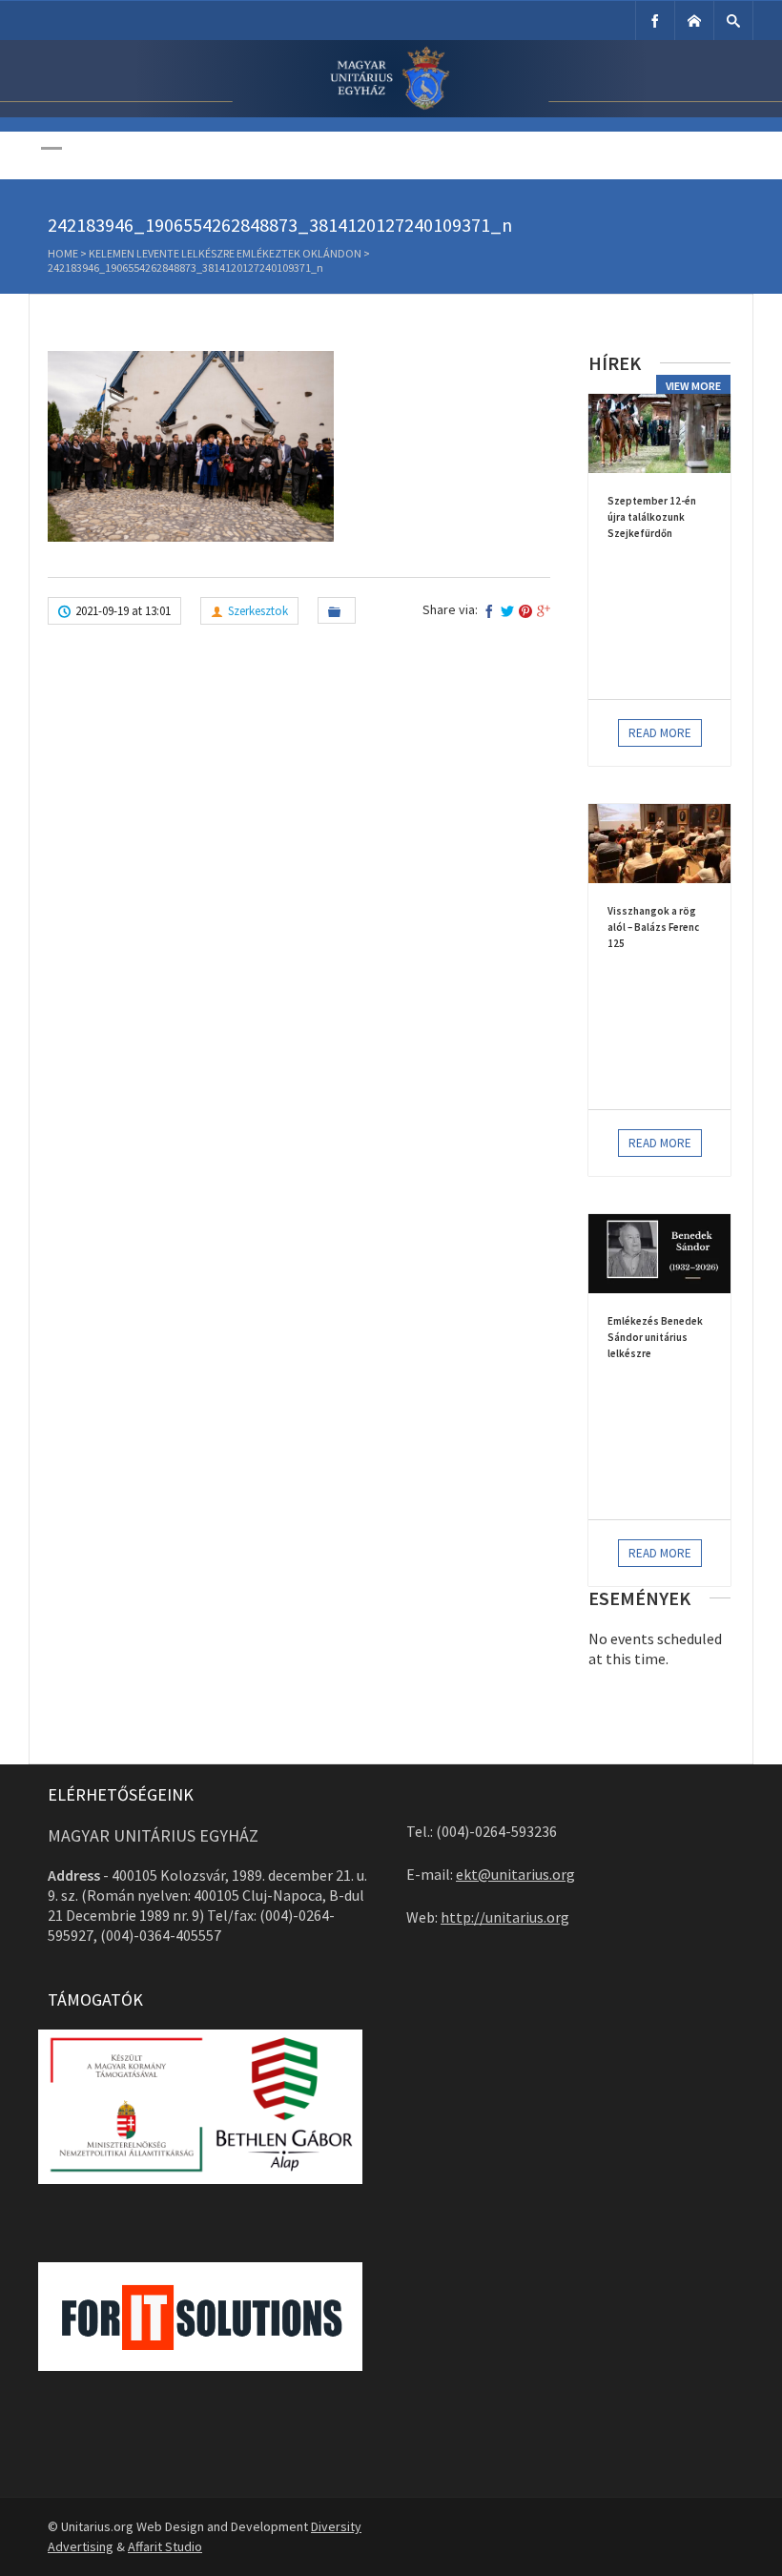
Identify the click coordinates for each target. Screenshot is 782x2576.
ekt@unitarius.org (515, 1874)
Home (63, 253)
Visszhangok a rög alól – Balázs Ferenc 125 (653, 927)
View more (693, 386)
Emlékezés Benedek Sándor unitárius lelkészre (655, 1337)
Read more (660, 733)
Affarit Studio (165, 2546)
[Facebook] (655, 21)
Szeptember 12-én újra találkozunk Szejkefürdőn (652, 517)
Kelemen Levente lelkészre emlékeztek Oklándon (225, 253)
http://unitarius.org (505, 1917)
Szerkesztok (258, 611)
